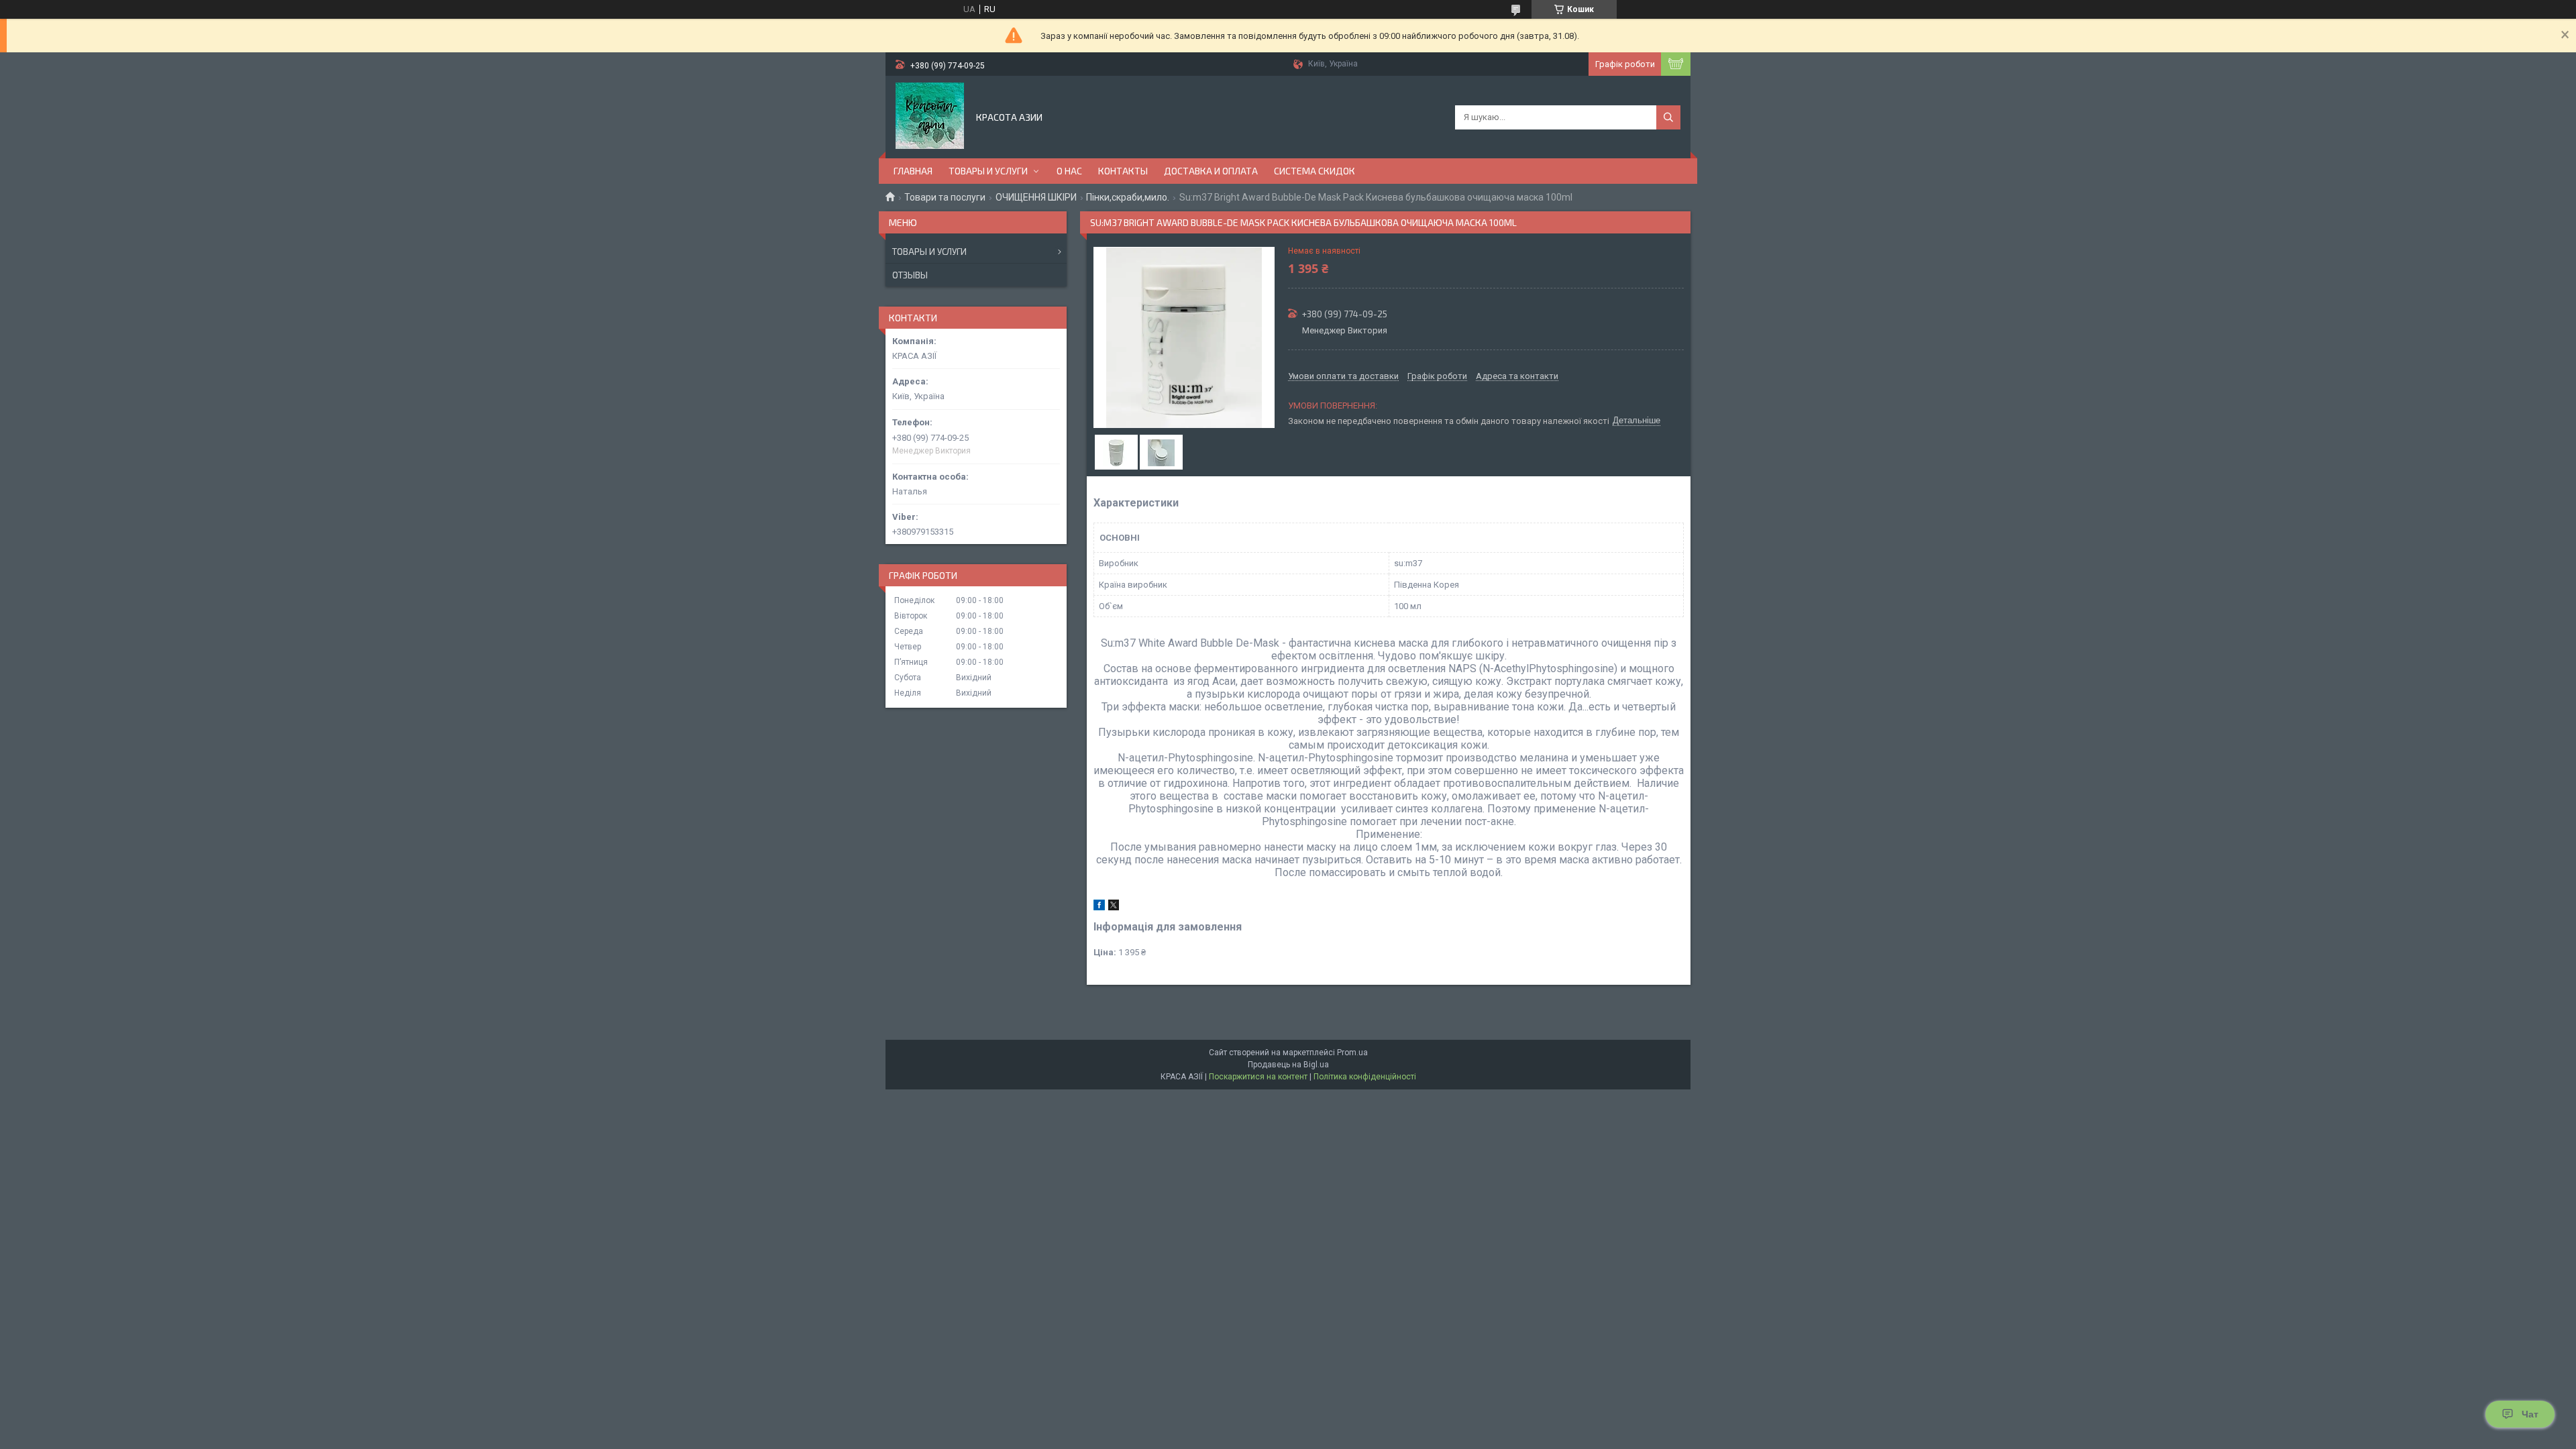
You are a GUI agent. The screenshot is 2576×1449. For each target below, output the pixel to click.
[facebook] (1099, 907)
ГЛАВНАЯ (913, 171)
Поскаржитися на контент (1258, 1077)
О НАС (1069, 171)
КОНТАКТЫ (1123, 171)
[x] (1114, 907)
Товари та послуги (945, 197)
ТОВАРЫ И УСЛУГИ (988, 171)
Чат (2530, 1414)
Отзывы (910, 275)
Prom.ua (1352, 1053)
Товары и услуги (929, 252)
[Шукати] (1668, 117)
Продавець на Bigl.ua (1288, 1065)
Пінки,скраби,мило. (1128, 197)
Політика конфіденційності (1365, 1077)
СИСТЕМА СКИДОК (1314, 171)
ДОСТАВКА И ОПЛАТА (1211, 171)
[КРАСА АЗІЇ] (930, 116)
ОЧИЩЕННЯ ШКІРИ (1036, 197)
